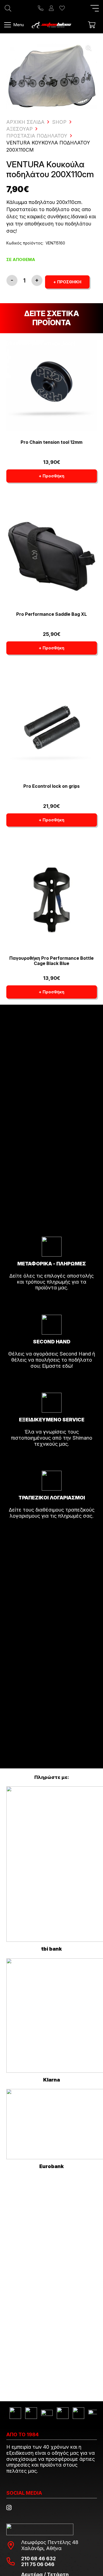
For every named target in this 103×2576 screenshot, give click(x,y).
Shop (59, 122)
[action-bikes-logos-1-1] (51, 25)
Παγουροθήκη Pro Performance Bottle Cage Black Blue (51, 961)
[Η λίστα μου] (62, 8)
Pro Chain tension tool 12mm (51, 442)
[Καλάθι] (92, 25)
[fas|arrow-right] (52, 1303)
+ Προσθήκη (67, 282)
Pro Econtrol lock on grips (51, 786)
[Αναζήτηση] (8, 8)
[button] (95, 8)
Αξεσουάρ (20, 129)
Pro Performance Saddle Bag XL (51, 614)
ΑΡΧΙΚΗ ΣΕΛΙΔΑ (25, 122)
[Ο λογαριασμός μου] (51, 8)
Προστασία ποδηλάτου (37, 136)
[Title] (41, 8)
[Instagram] (9, 2508)
